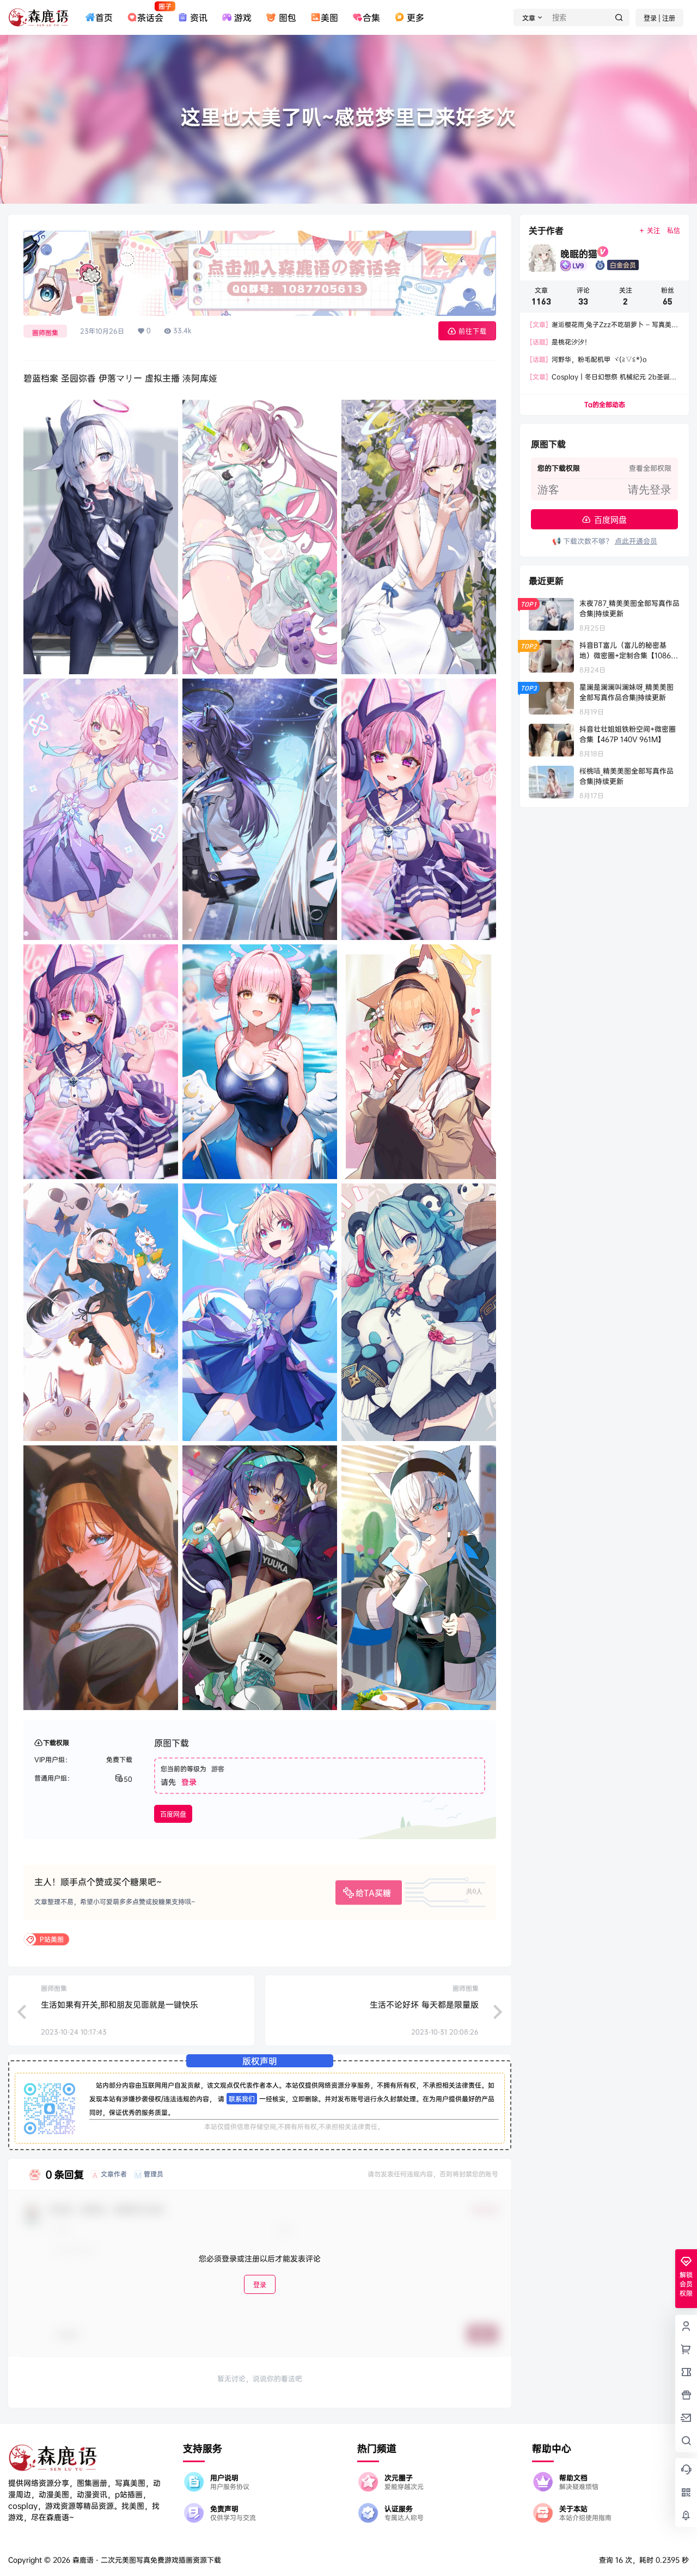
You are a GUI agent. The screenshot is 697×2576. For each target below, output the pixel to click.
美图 (329, 17)
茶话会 (150, 13)
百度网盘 (173, 1814)
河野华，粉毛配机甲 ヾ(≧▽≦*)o (588, 359)
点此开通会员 (636, 541)
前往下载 (473, 331)
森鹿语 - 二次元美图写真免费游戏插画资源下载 (146, 2560)
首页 (104, 17)
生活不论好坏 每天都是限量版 (424, 2004)
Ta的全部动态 (605, 404)
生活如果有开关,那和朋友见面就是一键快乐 (120, 2004)
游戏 (243, 17)
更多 (415, 17)
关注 (653, 231)
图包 (287, 17)
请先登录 (650, 490)
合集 (371, 17)
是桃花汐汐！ (560, 342)
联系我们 (242, 2099)
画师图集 (45, 332)
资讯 (199, 17)
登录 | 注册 (659, 18)
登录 (189, 1782)
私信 (674, 231)
